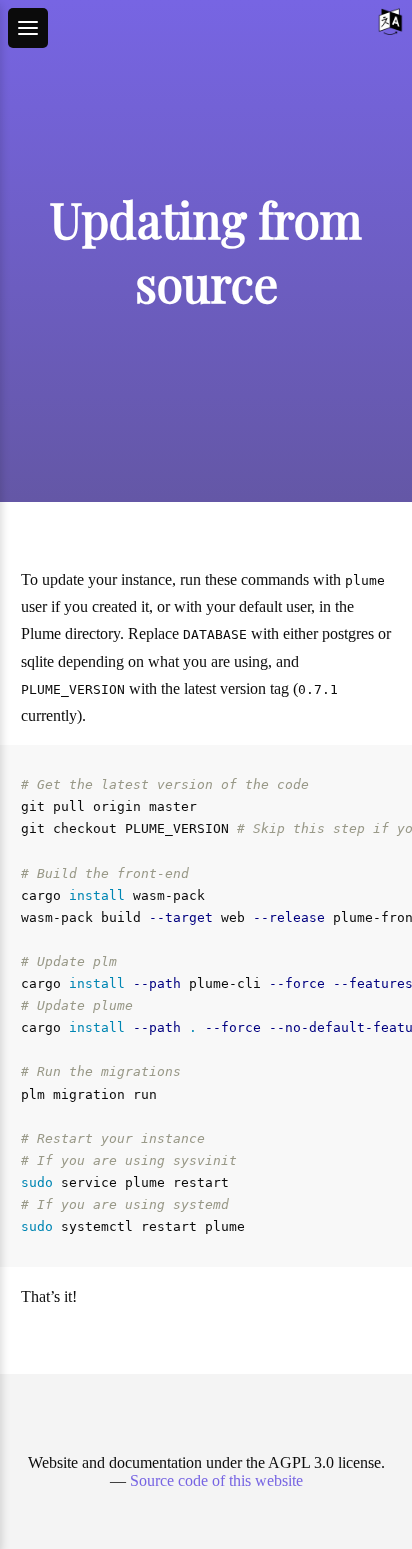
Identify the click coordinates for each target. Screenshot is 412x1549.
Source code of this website (216, 1480)
